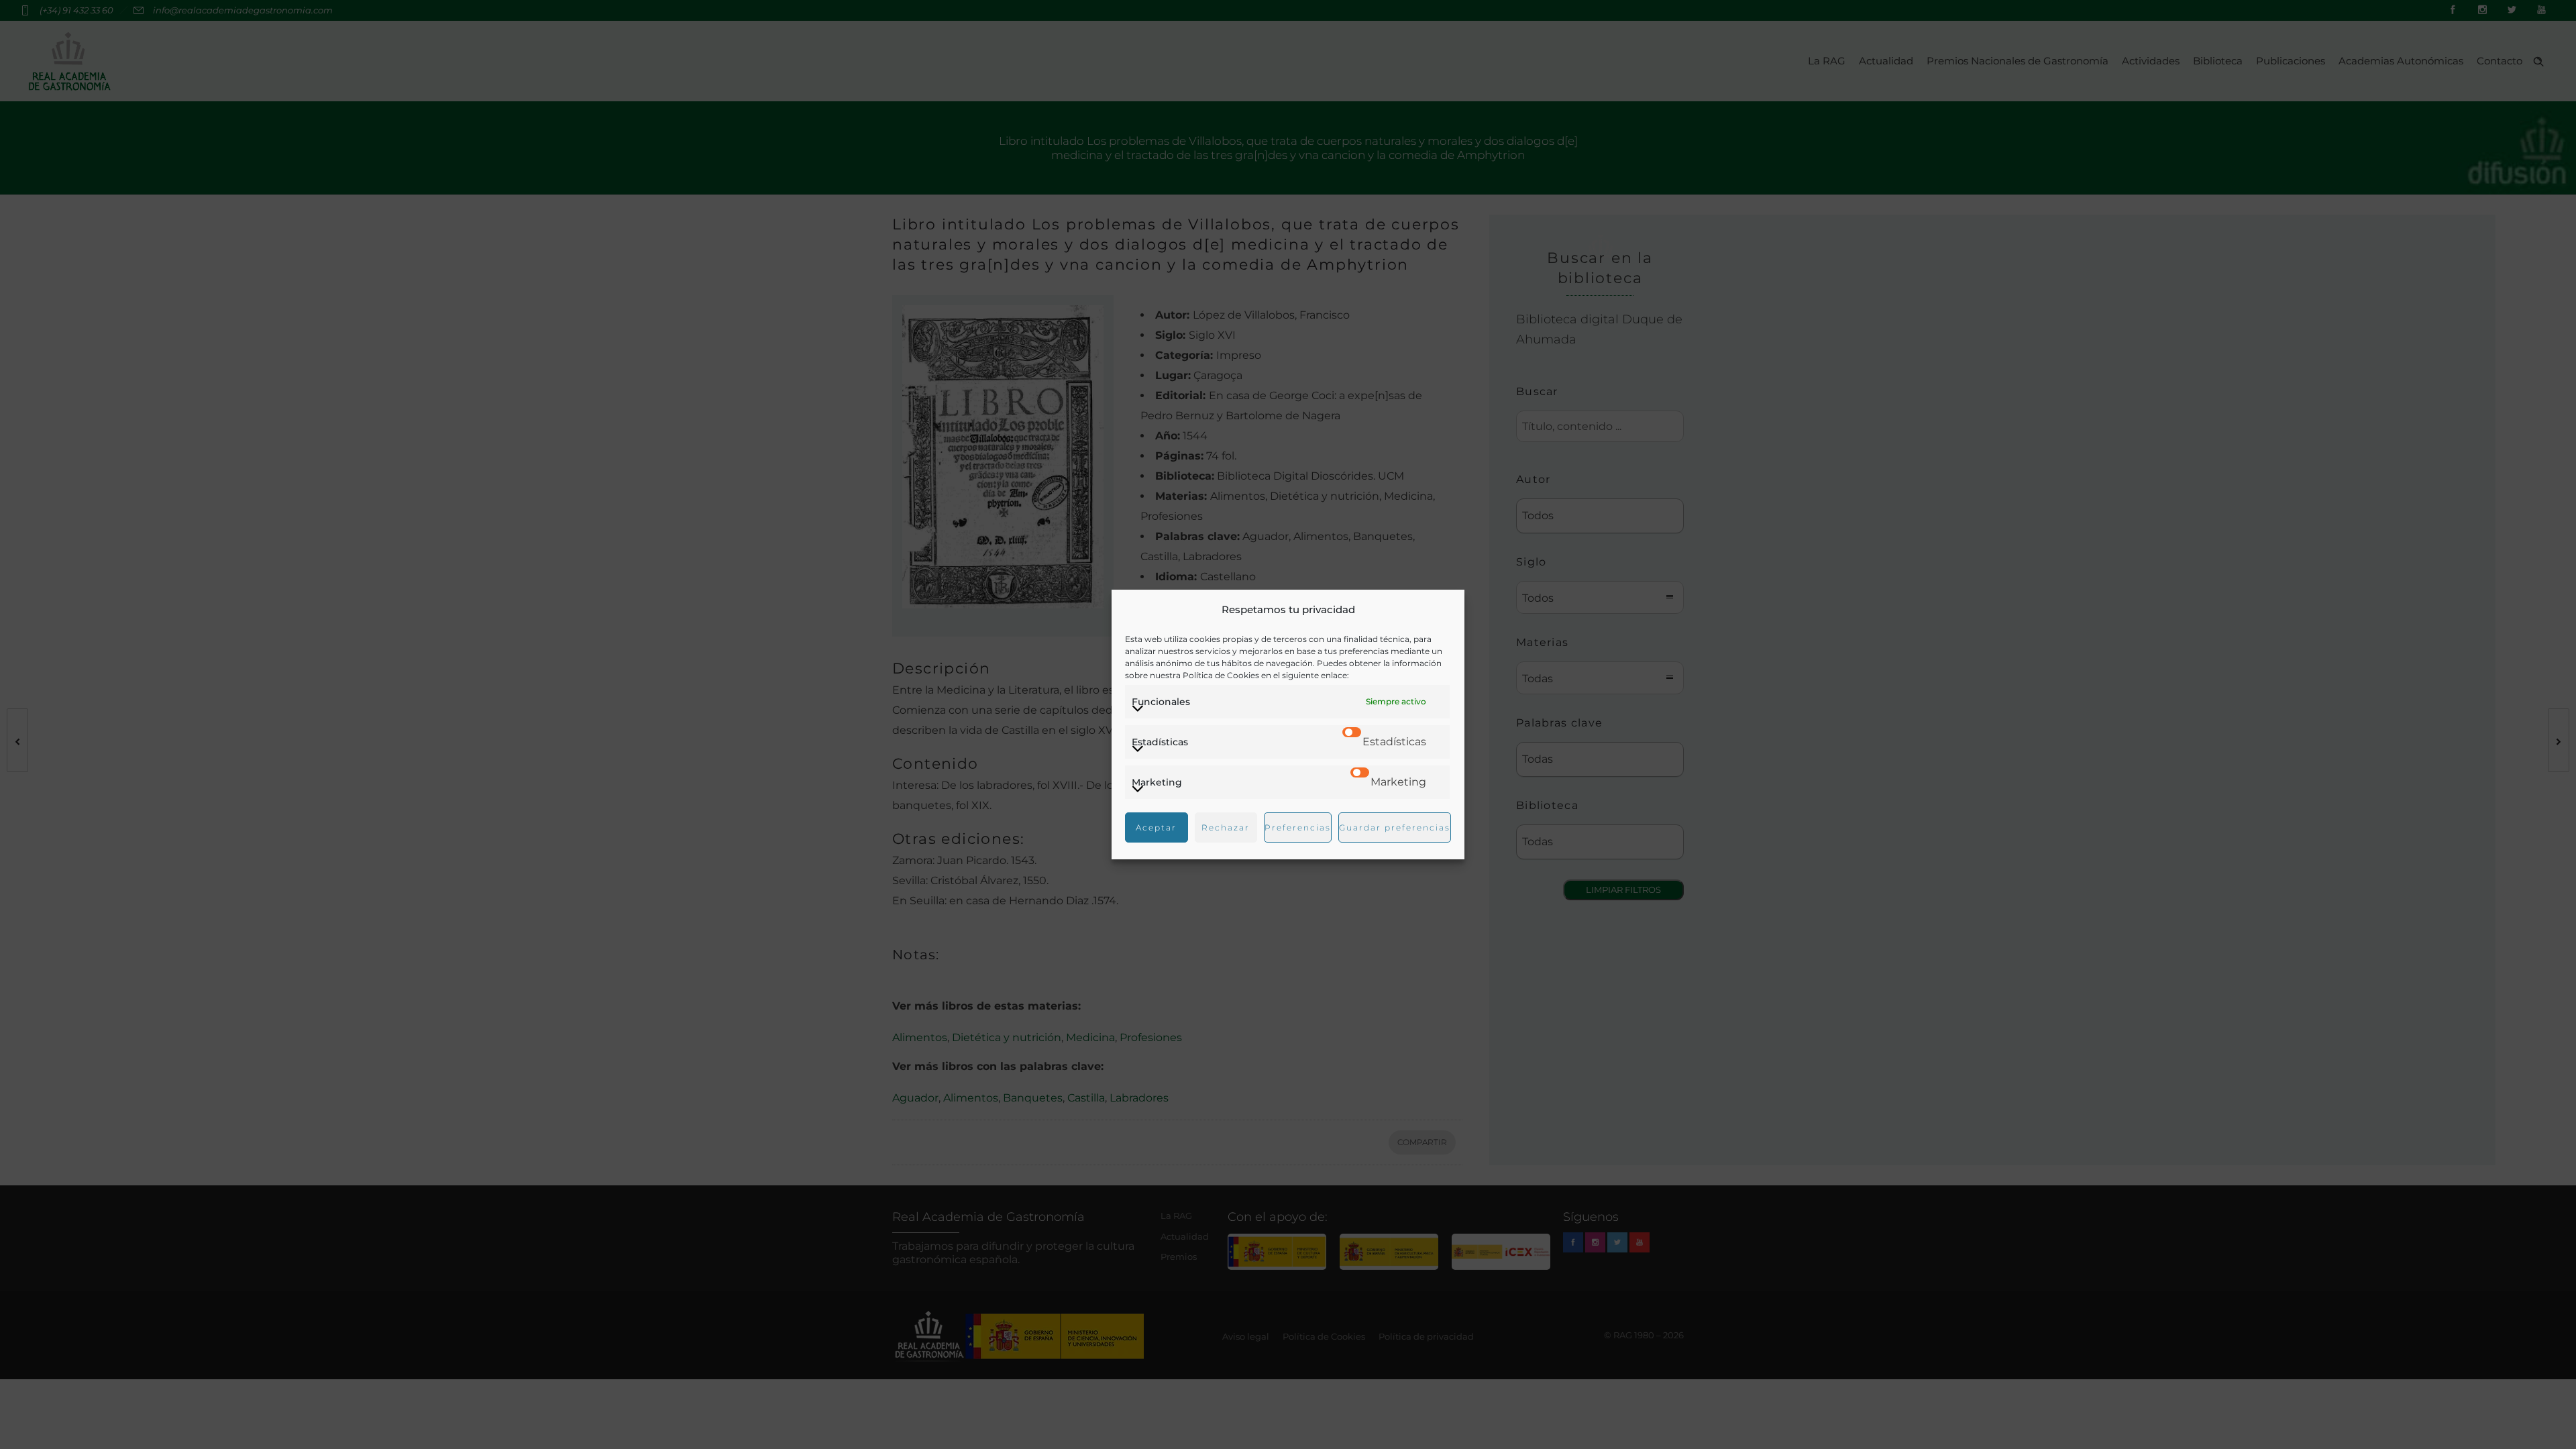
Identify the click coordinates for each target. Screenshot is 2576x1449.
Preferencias (1298, 827)
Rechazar (1226, 827)
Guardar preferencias (1395, 827)
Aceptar (1156, 827)
